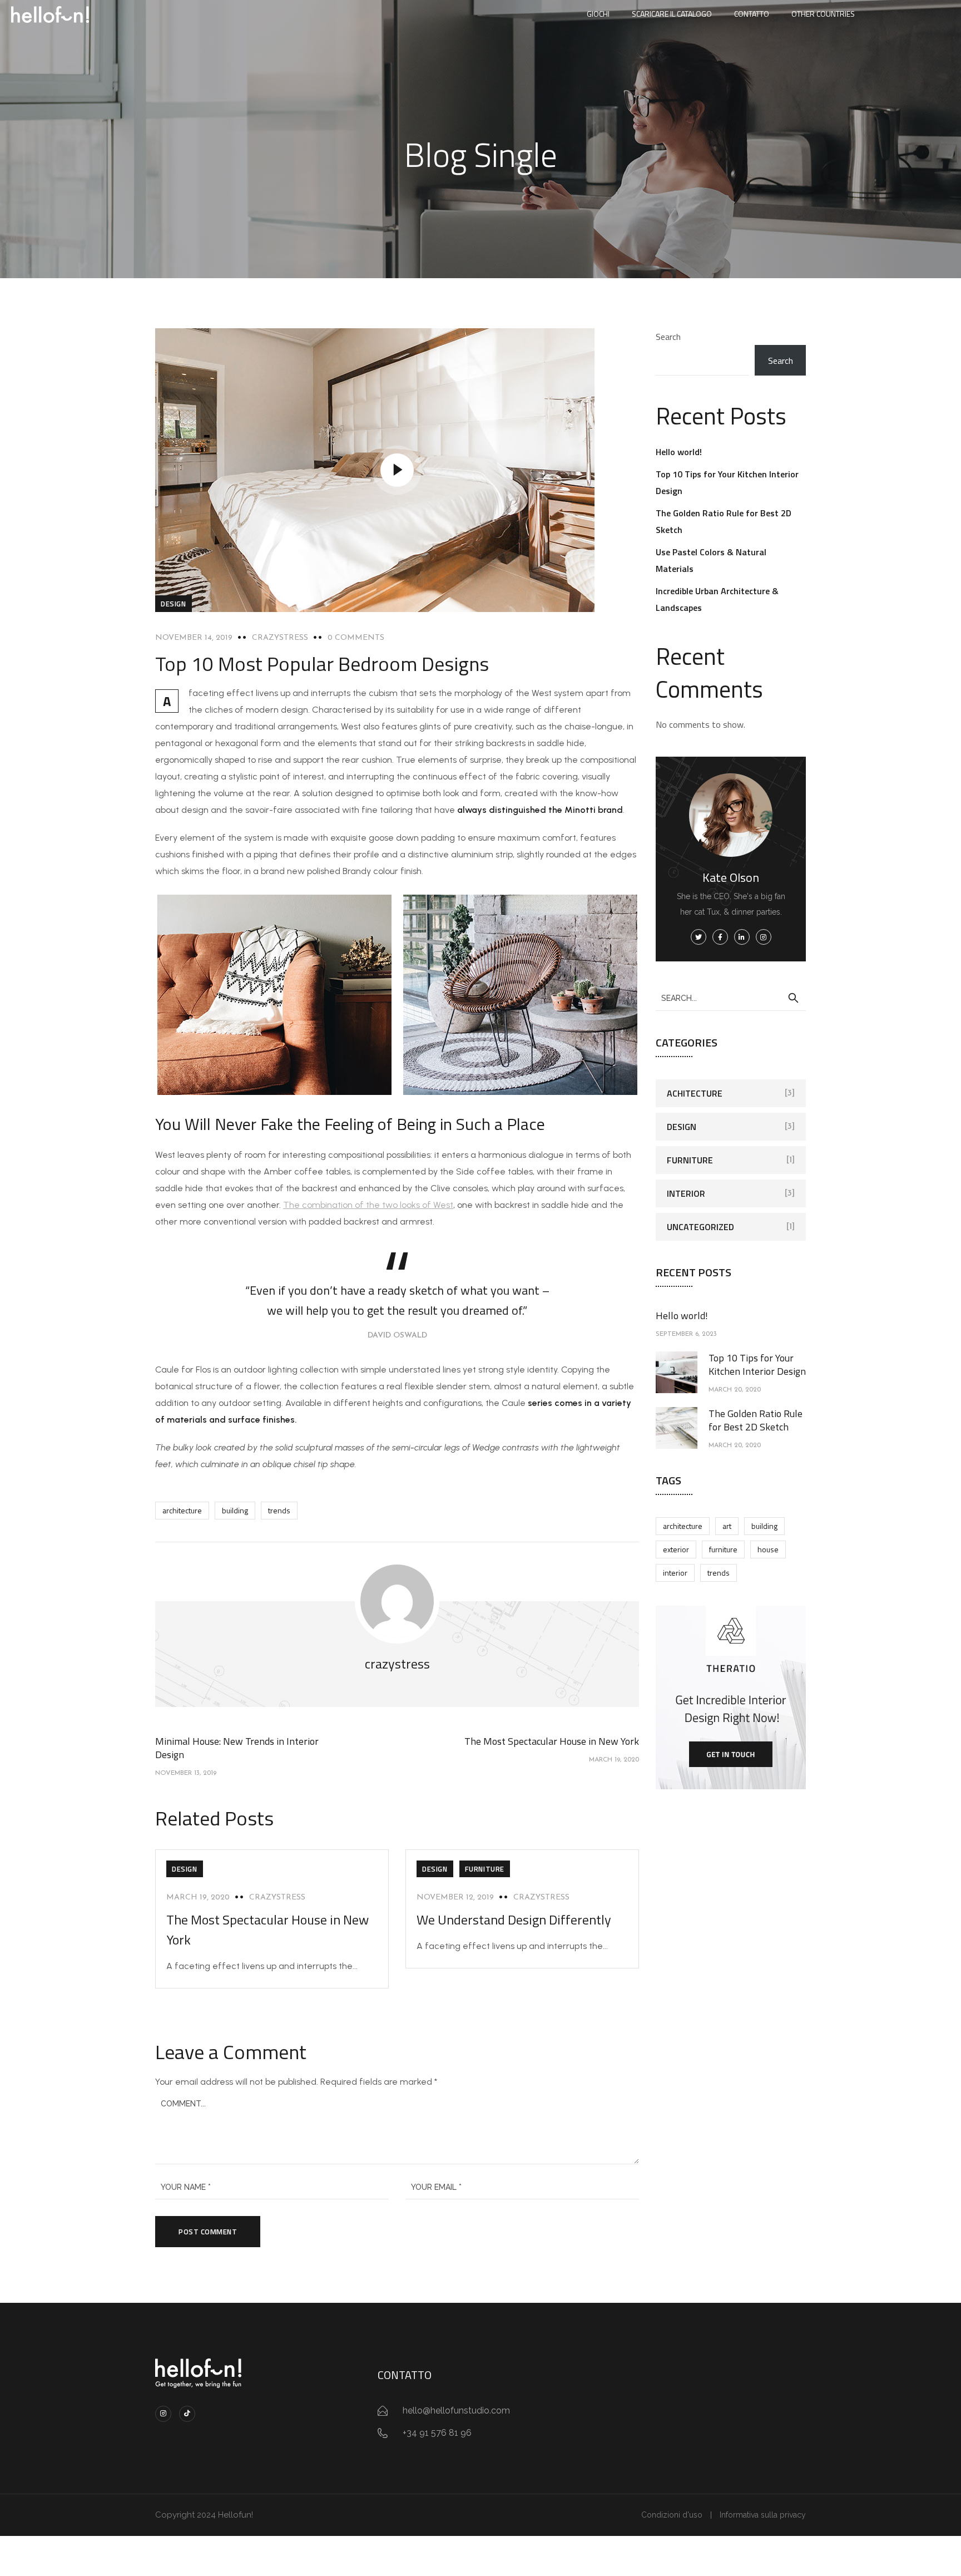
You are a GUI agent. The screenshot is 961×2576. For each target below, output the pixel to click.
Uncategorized (700, 1227)
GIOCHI (598, 14)
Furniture (485, 1869)
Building (235, 1510)
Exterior (676, 1549)
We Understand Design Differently (514, 1919)
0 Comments (356, 638)
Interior (686, 1193)
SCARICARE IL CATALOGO (672, 14)
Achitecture (695, 1093)
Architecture (182, 1510)
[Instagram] (163, 2414)
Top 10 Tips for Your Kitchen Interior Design (757, 1365)
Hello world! (679, 452)
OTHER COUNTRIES (823, 14)
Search (668, 337)
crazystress (280, 638)
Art (727, 1526)
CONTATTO (752, 14)
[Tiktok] (187, 2414)
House (768, 1549)
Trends (279, 1510)
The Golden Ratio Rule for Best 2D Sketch (756, 1420)
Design (174, 604)
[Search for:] (731, 998)
